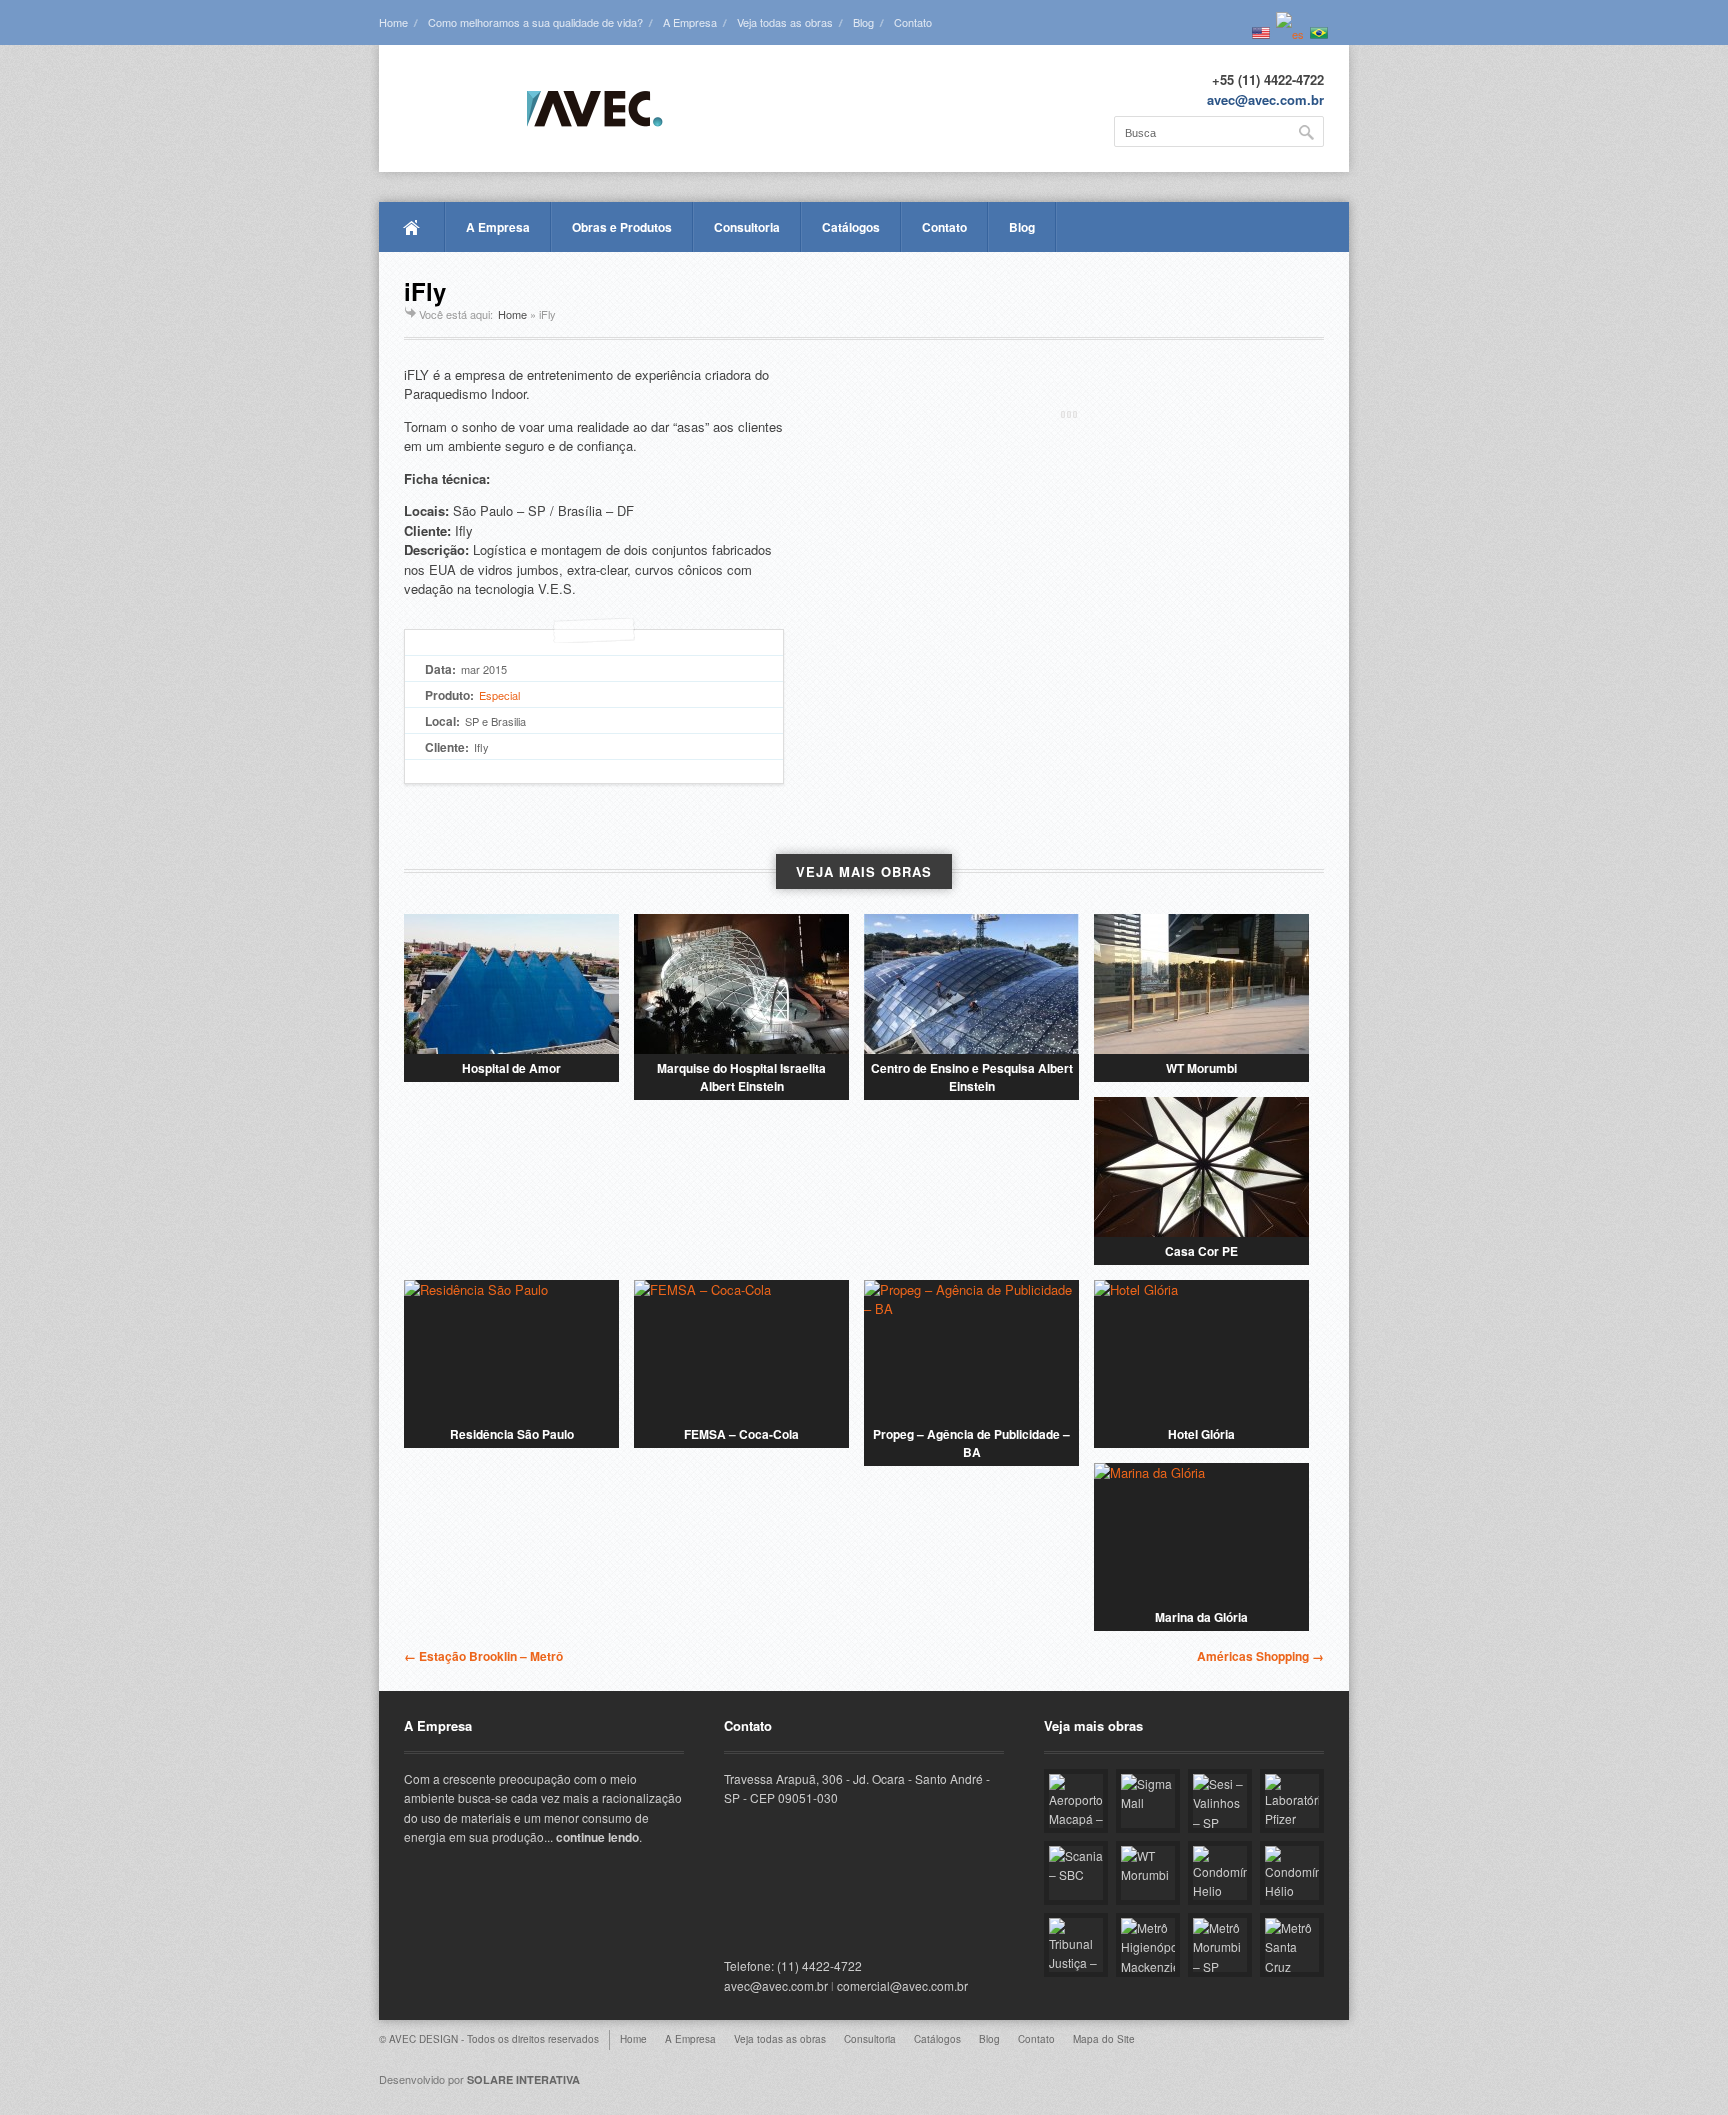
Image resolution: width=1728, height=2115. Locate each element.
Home (393, 22)
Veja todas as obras (785, 22)
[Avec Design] (533, 110)
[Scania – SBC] (1076, 1873)
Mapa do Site (1104, 2039)
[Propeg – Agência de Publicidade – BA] (971, 1350)
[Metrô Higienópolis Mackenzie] (1148, 1945)
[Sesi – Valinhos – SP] (1220, 1801)
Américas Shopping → (1260, 1656)
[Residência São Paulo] (511, 1350)
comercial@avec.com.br (902, 1985)
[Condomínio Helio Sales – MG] (1220, 1873)
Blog (863, 22)
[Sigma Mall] (1148, 1801)
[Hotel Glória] (1201, 1350)
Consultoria (747, 227)
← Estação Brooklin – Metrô (483, 1656)
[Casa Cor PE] (1201, 1167)
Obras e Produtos (622, 227)
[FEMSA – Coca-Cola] (741, 1350)
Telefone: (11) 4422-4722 (793, 1965)
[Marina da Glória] (1201, 1533)
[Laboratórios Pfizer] (1292, 1801)
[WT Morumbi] (1201, 984)
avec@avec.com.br (1265, 99)
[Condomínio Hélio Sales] (1292, 1873)
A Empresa (690, 22)
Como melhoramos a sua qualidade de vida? (535, 22)
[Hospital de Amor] (511, 984)
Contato (913, 22)
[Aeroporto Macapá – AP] (1076, 1801)
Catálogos (851, 227)
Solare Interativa (523, 2079)
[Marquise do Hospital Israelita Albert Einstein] (741, 984)
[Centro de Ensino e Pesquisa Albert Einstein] (971, 984)
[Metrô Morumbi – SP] (1220, 1945)
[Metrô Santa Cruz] (1292, 1945)
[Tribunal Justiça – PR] (1076, 1945)
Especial (499, 695)
